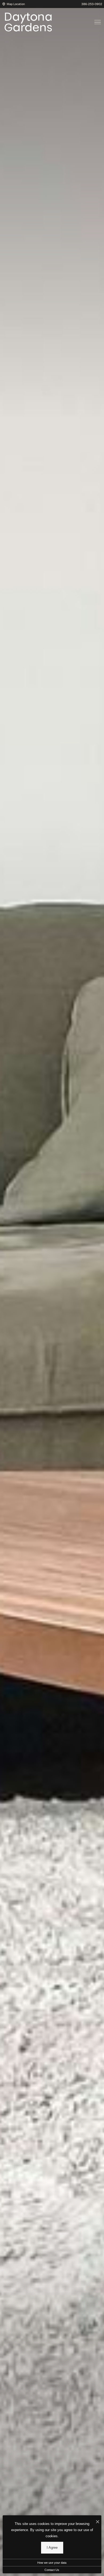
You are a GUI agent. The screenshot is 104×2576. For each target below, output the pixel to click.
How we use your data (52, 2563)
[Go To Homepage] (28, 22)
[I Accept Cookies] (98, 2522)
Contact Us (52, 2570)
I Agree (52, 2548)
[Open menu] (98, 22)
